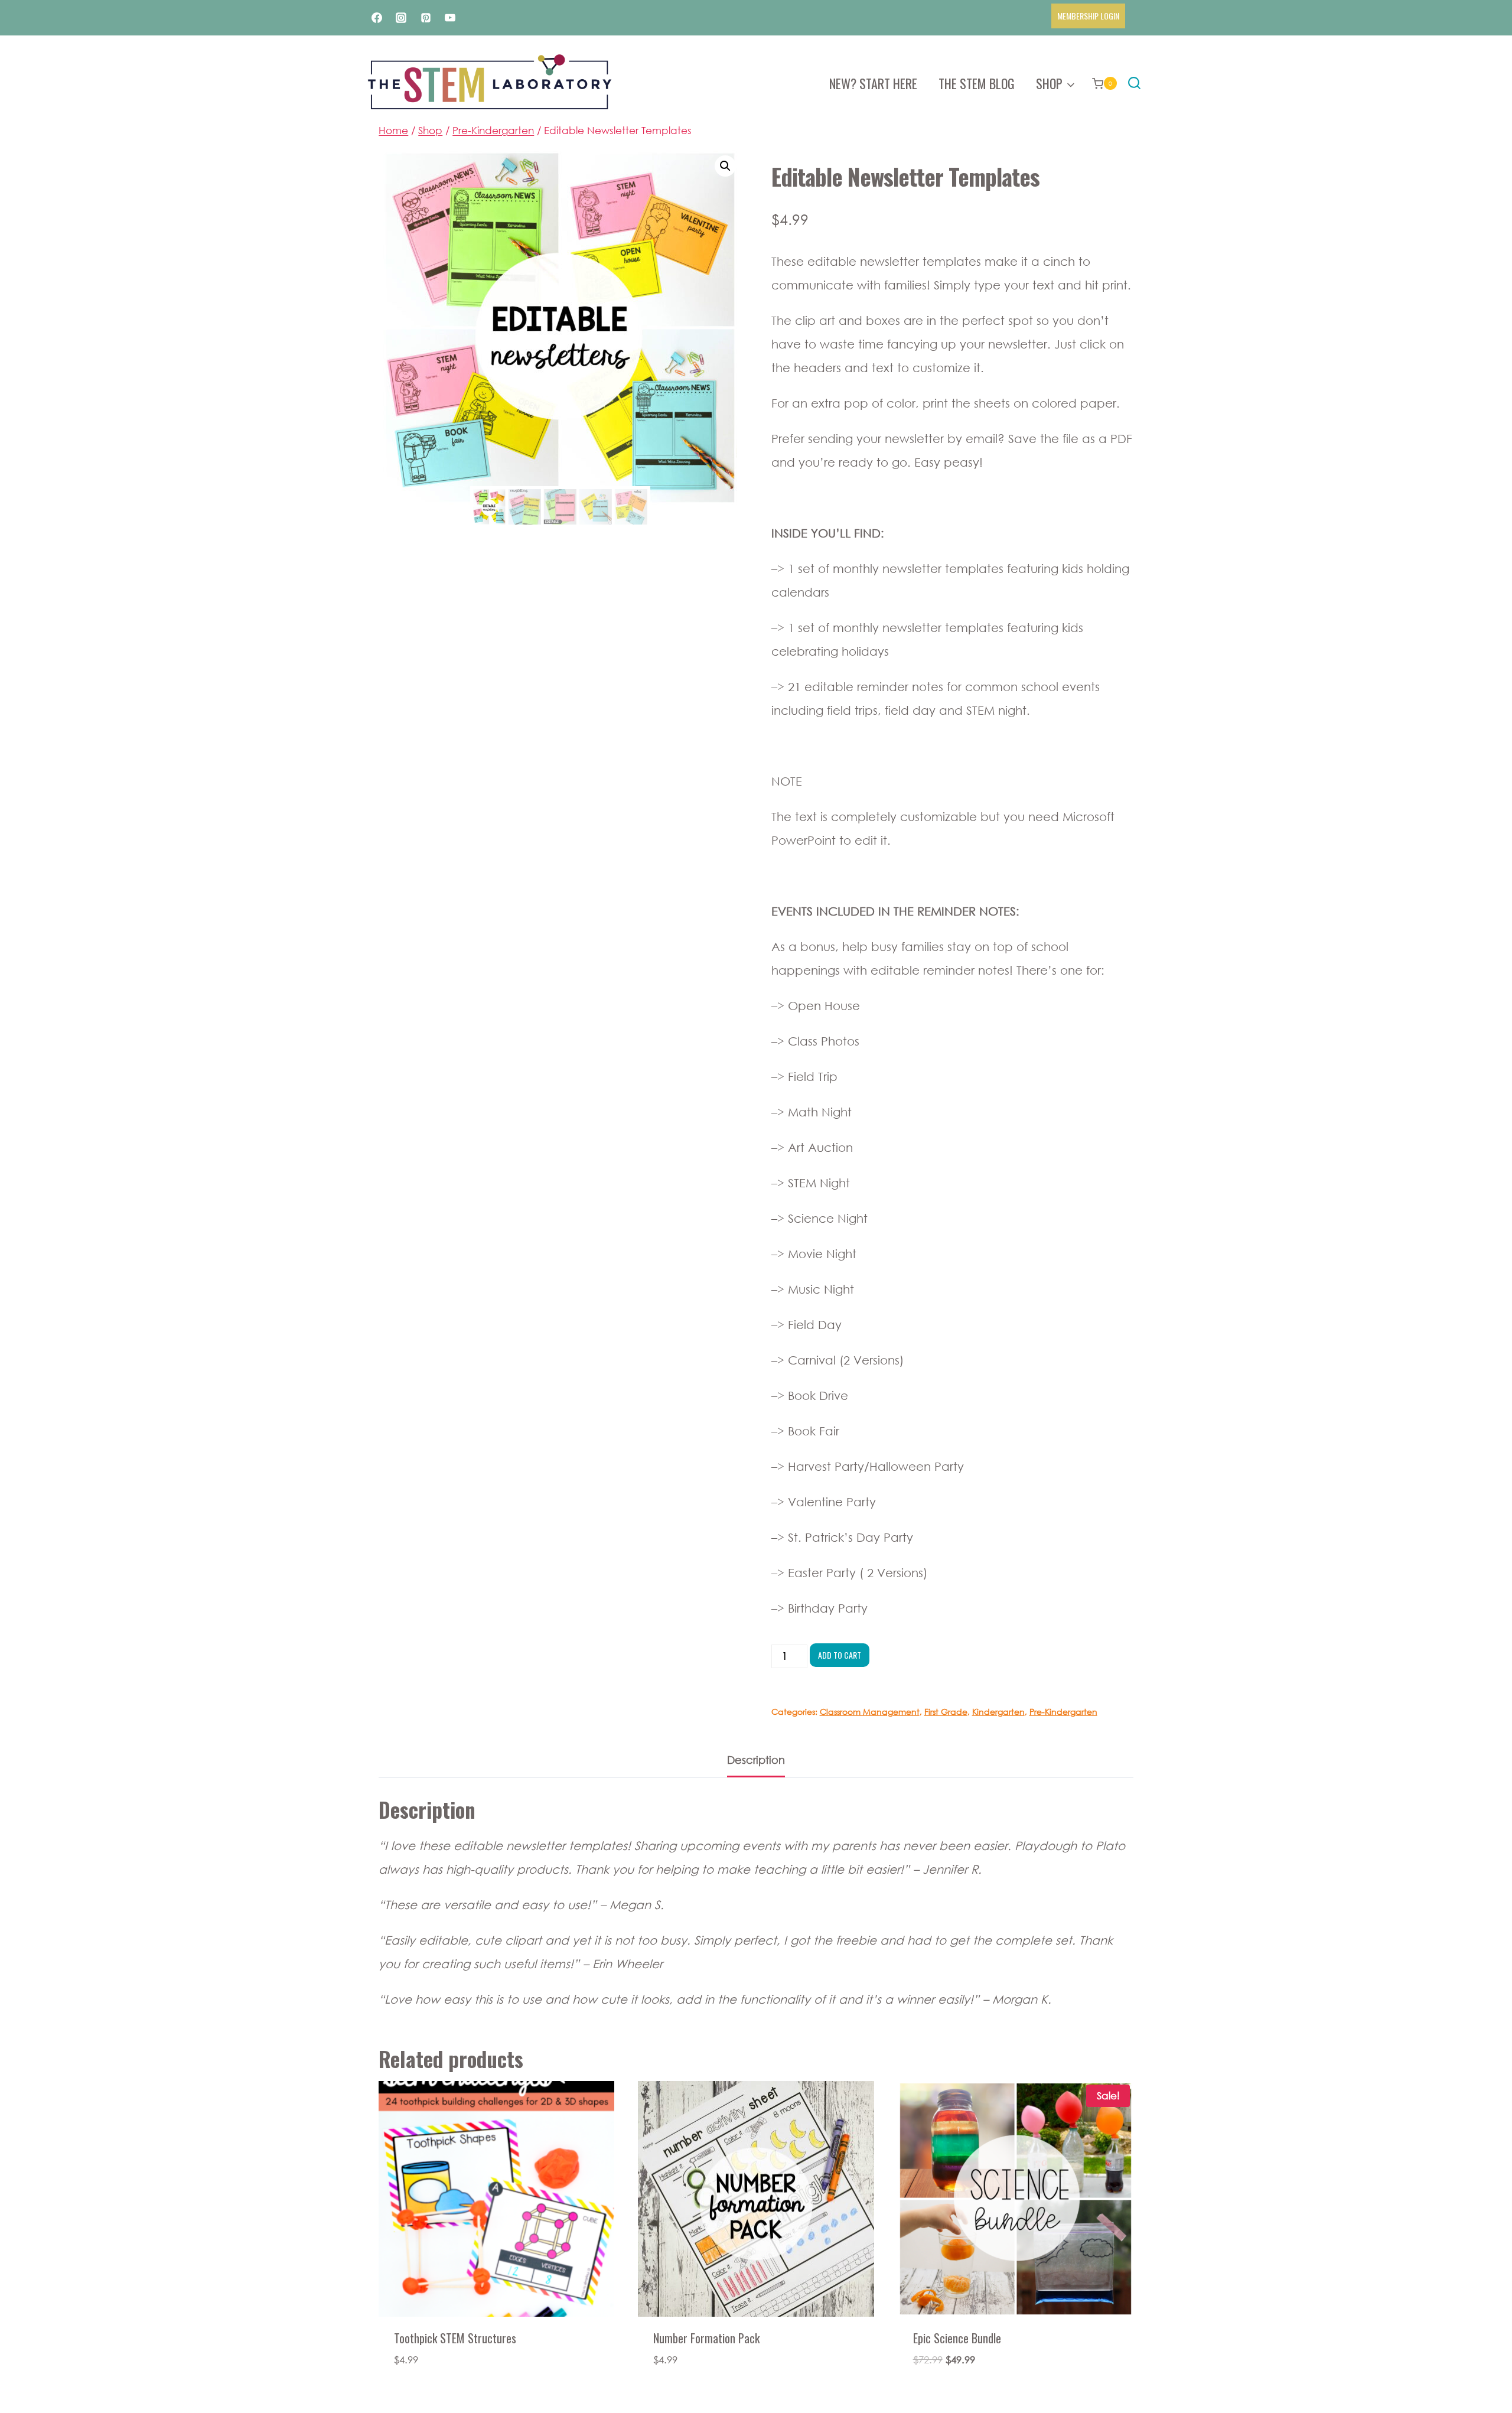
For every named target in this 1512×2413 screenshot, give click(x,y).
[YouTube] (450, 18)
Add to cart (840, 1655)
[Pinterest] (426, 18)
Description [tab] (756, 1760)
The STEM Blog (977, 83)
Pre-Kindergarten (1063, 1712)
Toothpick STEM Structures (455, 2338)
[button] (725, 166)
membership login (1088, 16)
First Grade (946, 1712)
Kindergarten (998, 1712)
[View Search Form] (1134, 84)
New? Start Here (873, 83)
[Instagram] (401, 18)
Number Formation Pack (706, 2338)
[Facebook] (377, 18)
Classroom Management (870, 1712)
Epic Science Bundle (957, 2338)
